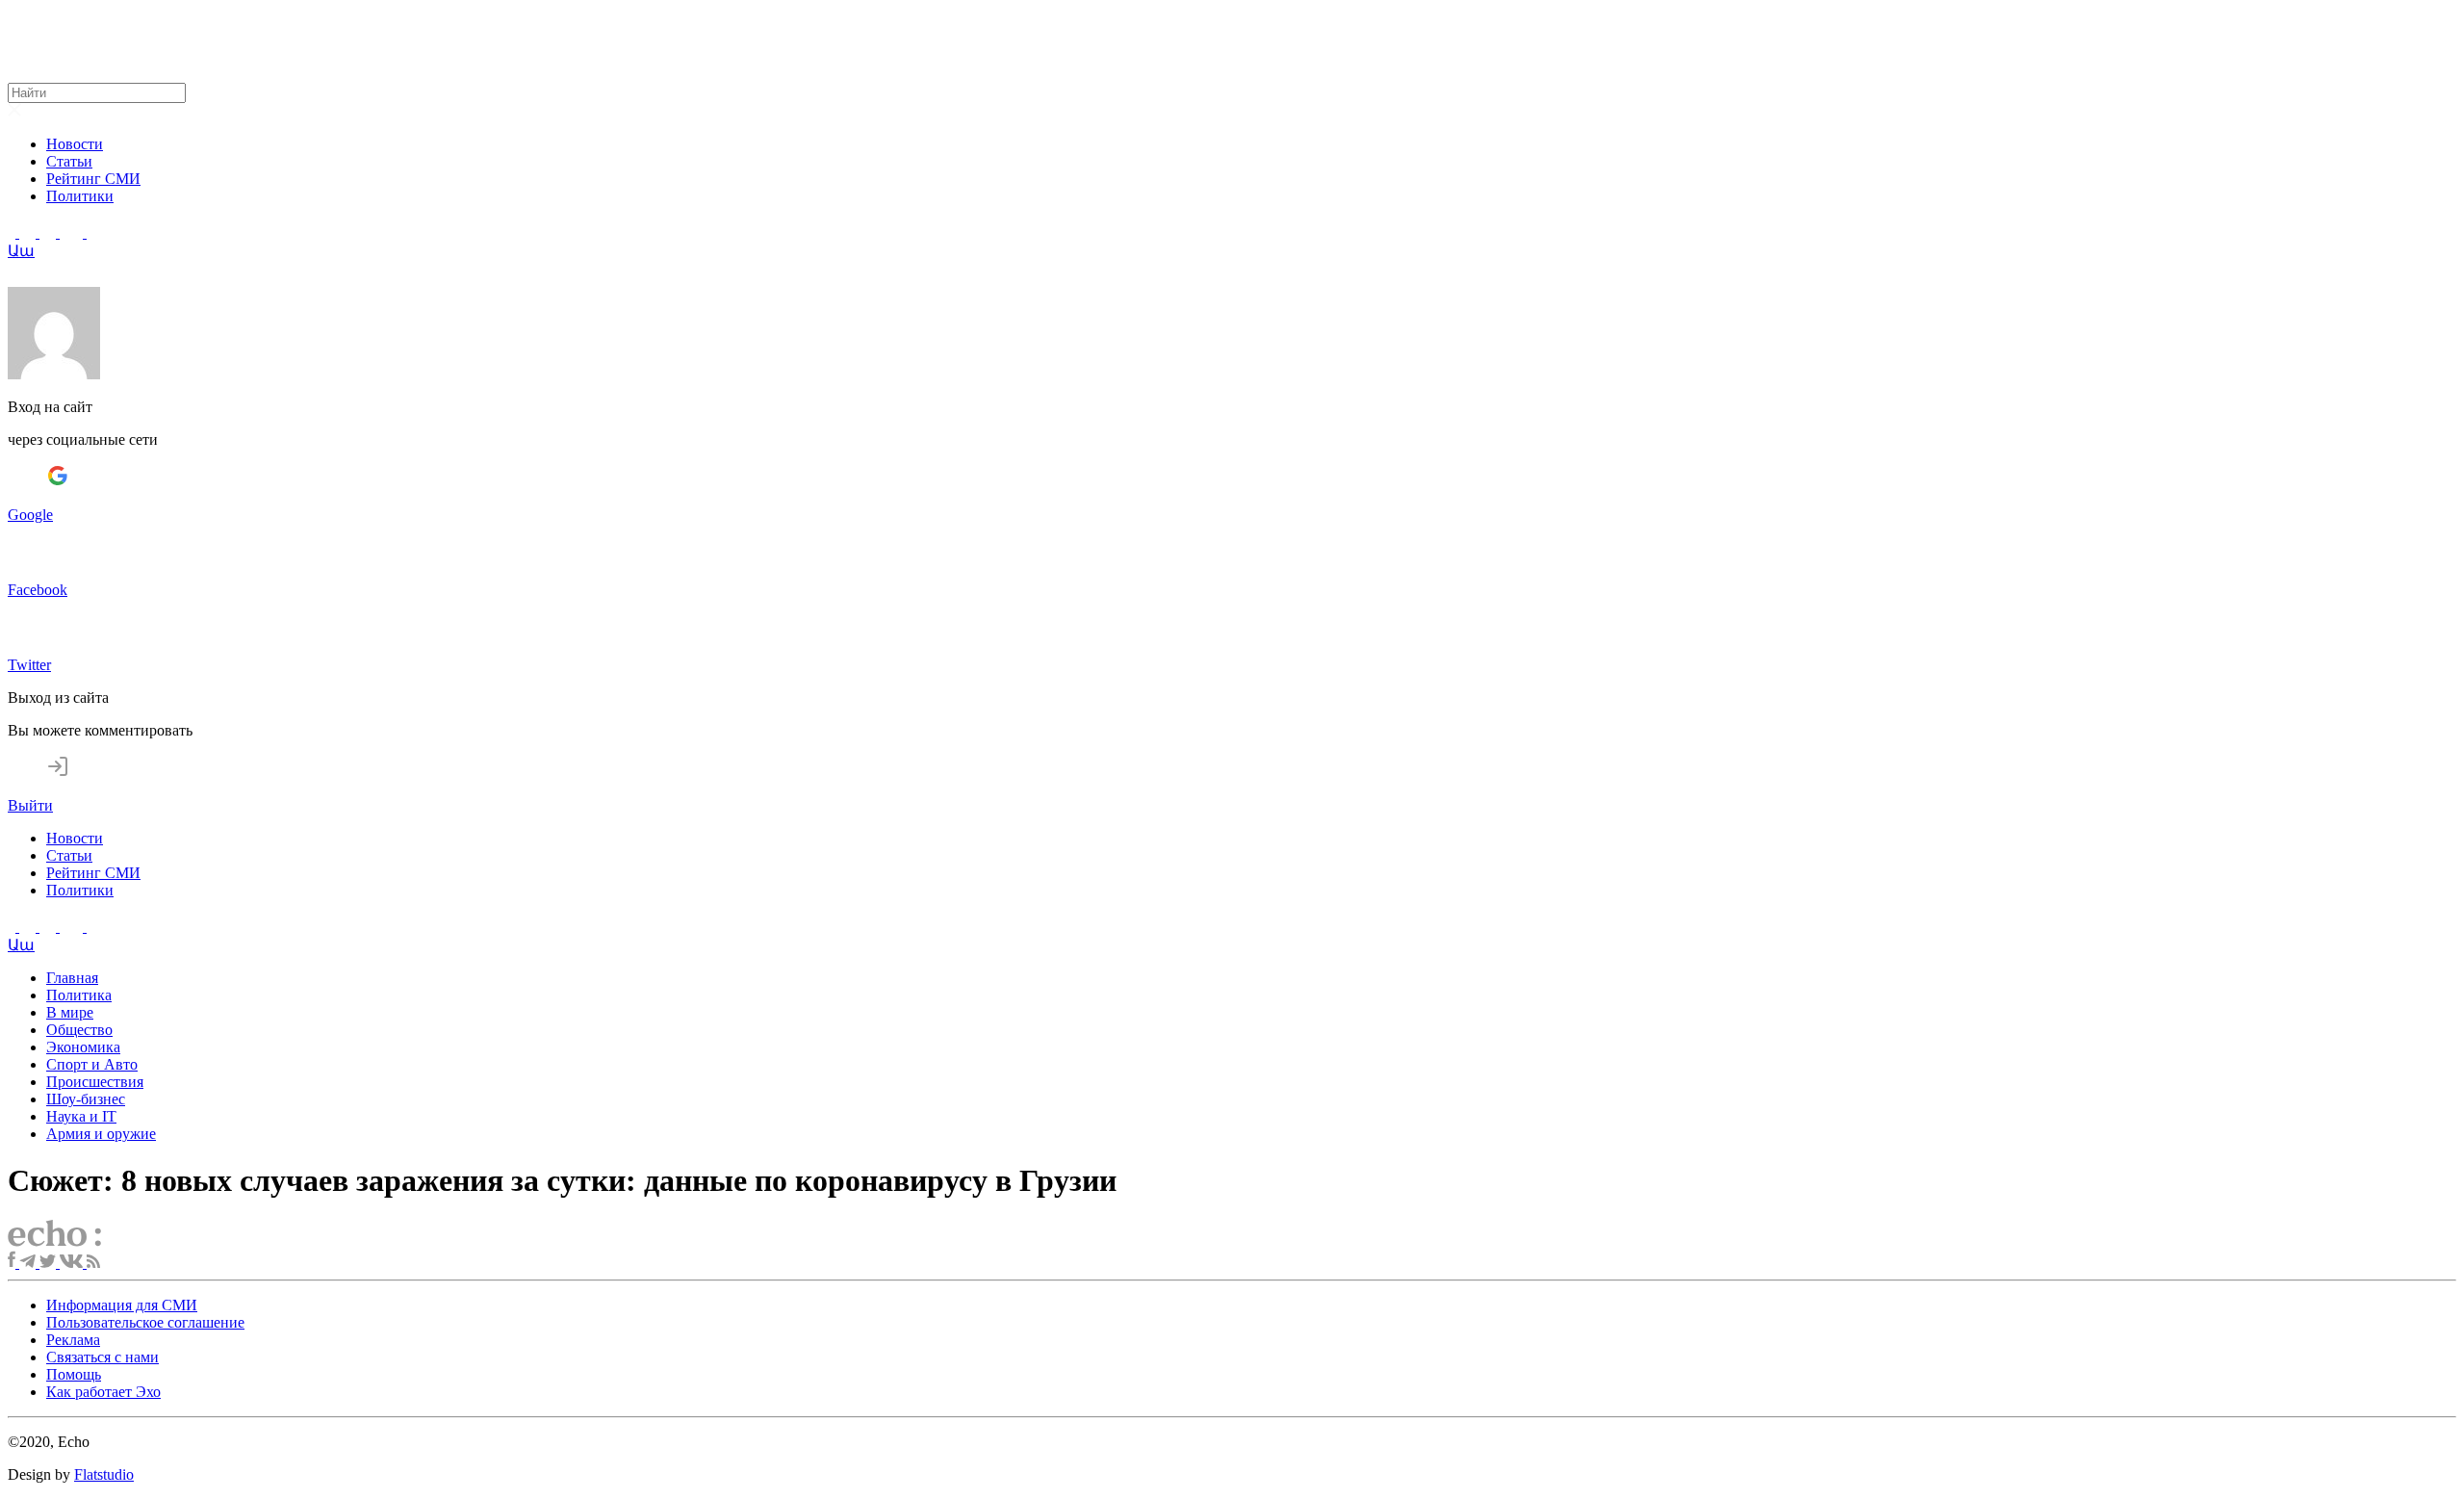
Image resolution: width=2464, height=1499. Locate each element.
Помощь (74, 1374)
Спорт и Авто (92, 1064)
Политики (80, 196)
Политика (79, 995)
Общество (79, 1030)
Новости (75, 144)
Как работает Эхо (103, 1392)
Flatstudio (104, 1474)
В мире (70, 1012)
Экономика (83, 1047)
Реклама (73, 1340)
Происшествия (95, 1082)
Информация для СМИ (122, 1305)
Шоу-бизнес (86, 1099)
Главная (72, 978)
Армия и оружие (101, 1134)
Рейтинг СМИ (93, 179)
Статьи (69, 161)
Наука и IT (81, 1116)
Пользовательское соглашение (145, 1322)
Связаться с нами (103, 1357)
